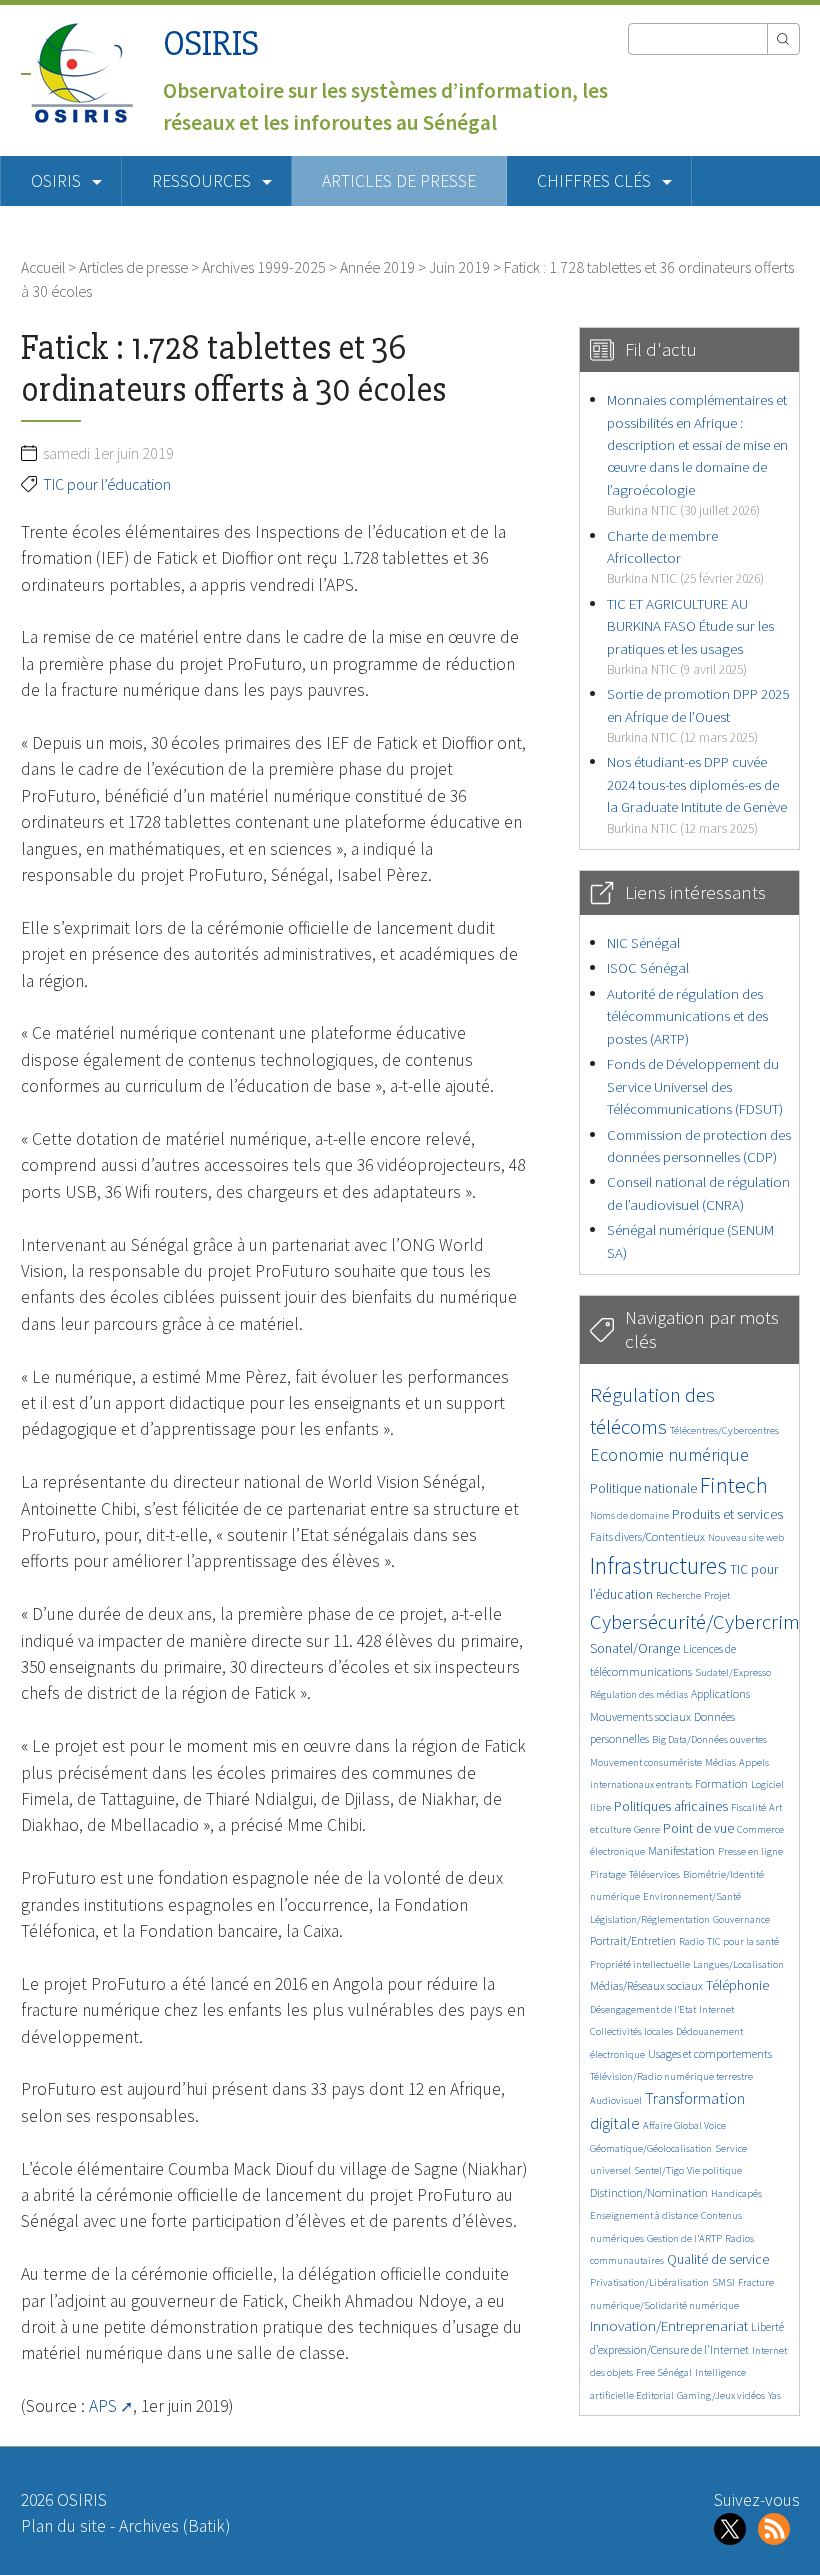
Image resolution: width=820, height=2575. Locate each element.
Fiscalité (748, 1807)
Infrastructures (658, 1565)
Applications (720, 1693)
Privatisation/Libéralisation (649, 2282)
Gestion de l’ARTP (684, 2238)
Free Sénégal (664, 2372)
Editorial (655, 2395)
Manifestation (681, 1850)
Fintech (734, 1485)
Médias (720, 1762)
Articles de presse (399, 181)
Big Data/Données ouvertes (709, 1739)
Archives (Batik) (174, 2526)
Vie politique (714, 2170)
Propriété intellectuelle (640, 1964)
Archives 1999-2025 (264, 267)
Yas (774, 2395)
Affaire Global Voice (684, 2125)
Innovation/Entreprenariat (669, 2325)
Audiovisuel (616, 2100)
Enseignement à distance (644, 2215)
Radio (691, 1941)
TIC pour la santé (743, 1941)
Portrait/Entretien (633, 1940)
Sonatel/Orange (635, 1648)
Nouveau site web (746, 1537)
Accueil (43, 267)
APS (103, 2406)
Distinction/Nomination (649, 2192)
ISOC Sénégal (648, 967)
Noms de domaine (629, 1515)
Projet (717, 1595)
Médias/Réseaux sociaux (646, 1985)
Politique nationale (643, 1488)
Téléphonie (737, 1985)
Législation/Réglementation (650, 1919)
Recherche (678, 1595)
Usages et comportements (710, 2053)
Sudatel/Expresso (733, 1672)
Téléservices (654, 1874)
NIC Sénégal (643, 942)
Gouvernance (741, 1919)
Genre (647, 1829)
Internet (716, 2009)
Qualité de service (718, 2259)
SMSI (723, 2282)
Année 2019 (377, 267)
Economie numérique (669, 1454)
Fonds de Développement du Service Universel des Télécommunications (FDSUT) (695, 1086)
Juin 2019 (459, 267)
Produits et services (727, 1514)
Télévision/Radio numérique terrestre (671, 2076)
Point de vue (698, 1828)
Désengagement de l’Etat (643, 2009)
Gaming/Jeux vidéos (721, 2395)
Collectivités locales (631, 2031)
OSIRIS (211, 43)
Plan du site (63, 2526)
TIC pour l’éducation (107, 484)
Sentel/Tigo (659, 2170)
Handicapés (736, 2193)
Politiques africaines (671, 1806)
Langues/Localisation (738, 1964)
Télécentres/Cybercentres (724, 1430)
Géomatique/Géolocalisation (651, 2148)
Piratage (608, 1874)
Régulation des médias (639, 1694)
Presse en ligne (750, 1851)
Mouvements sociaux (640, 1716)
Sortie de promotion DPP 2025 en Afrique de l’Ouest (698, 715)
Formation (721, 1783)
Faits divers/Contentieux (647, 1536)
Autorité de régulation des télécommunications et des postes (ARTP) (687, 1016)
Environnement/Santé (692, 1896)
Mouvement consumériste (646, 1762)
